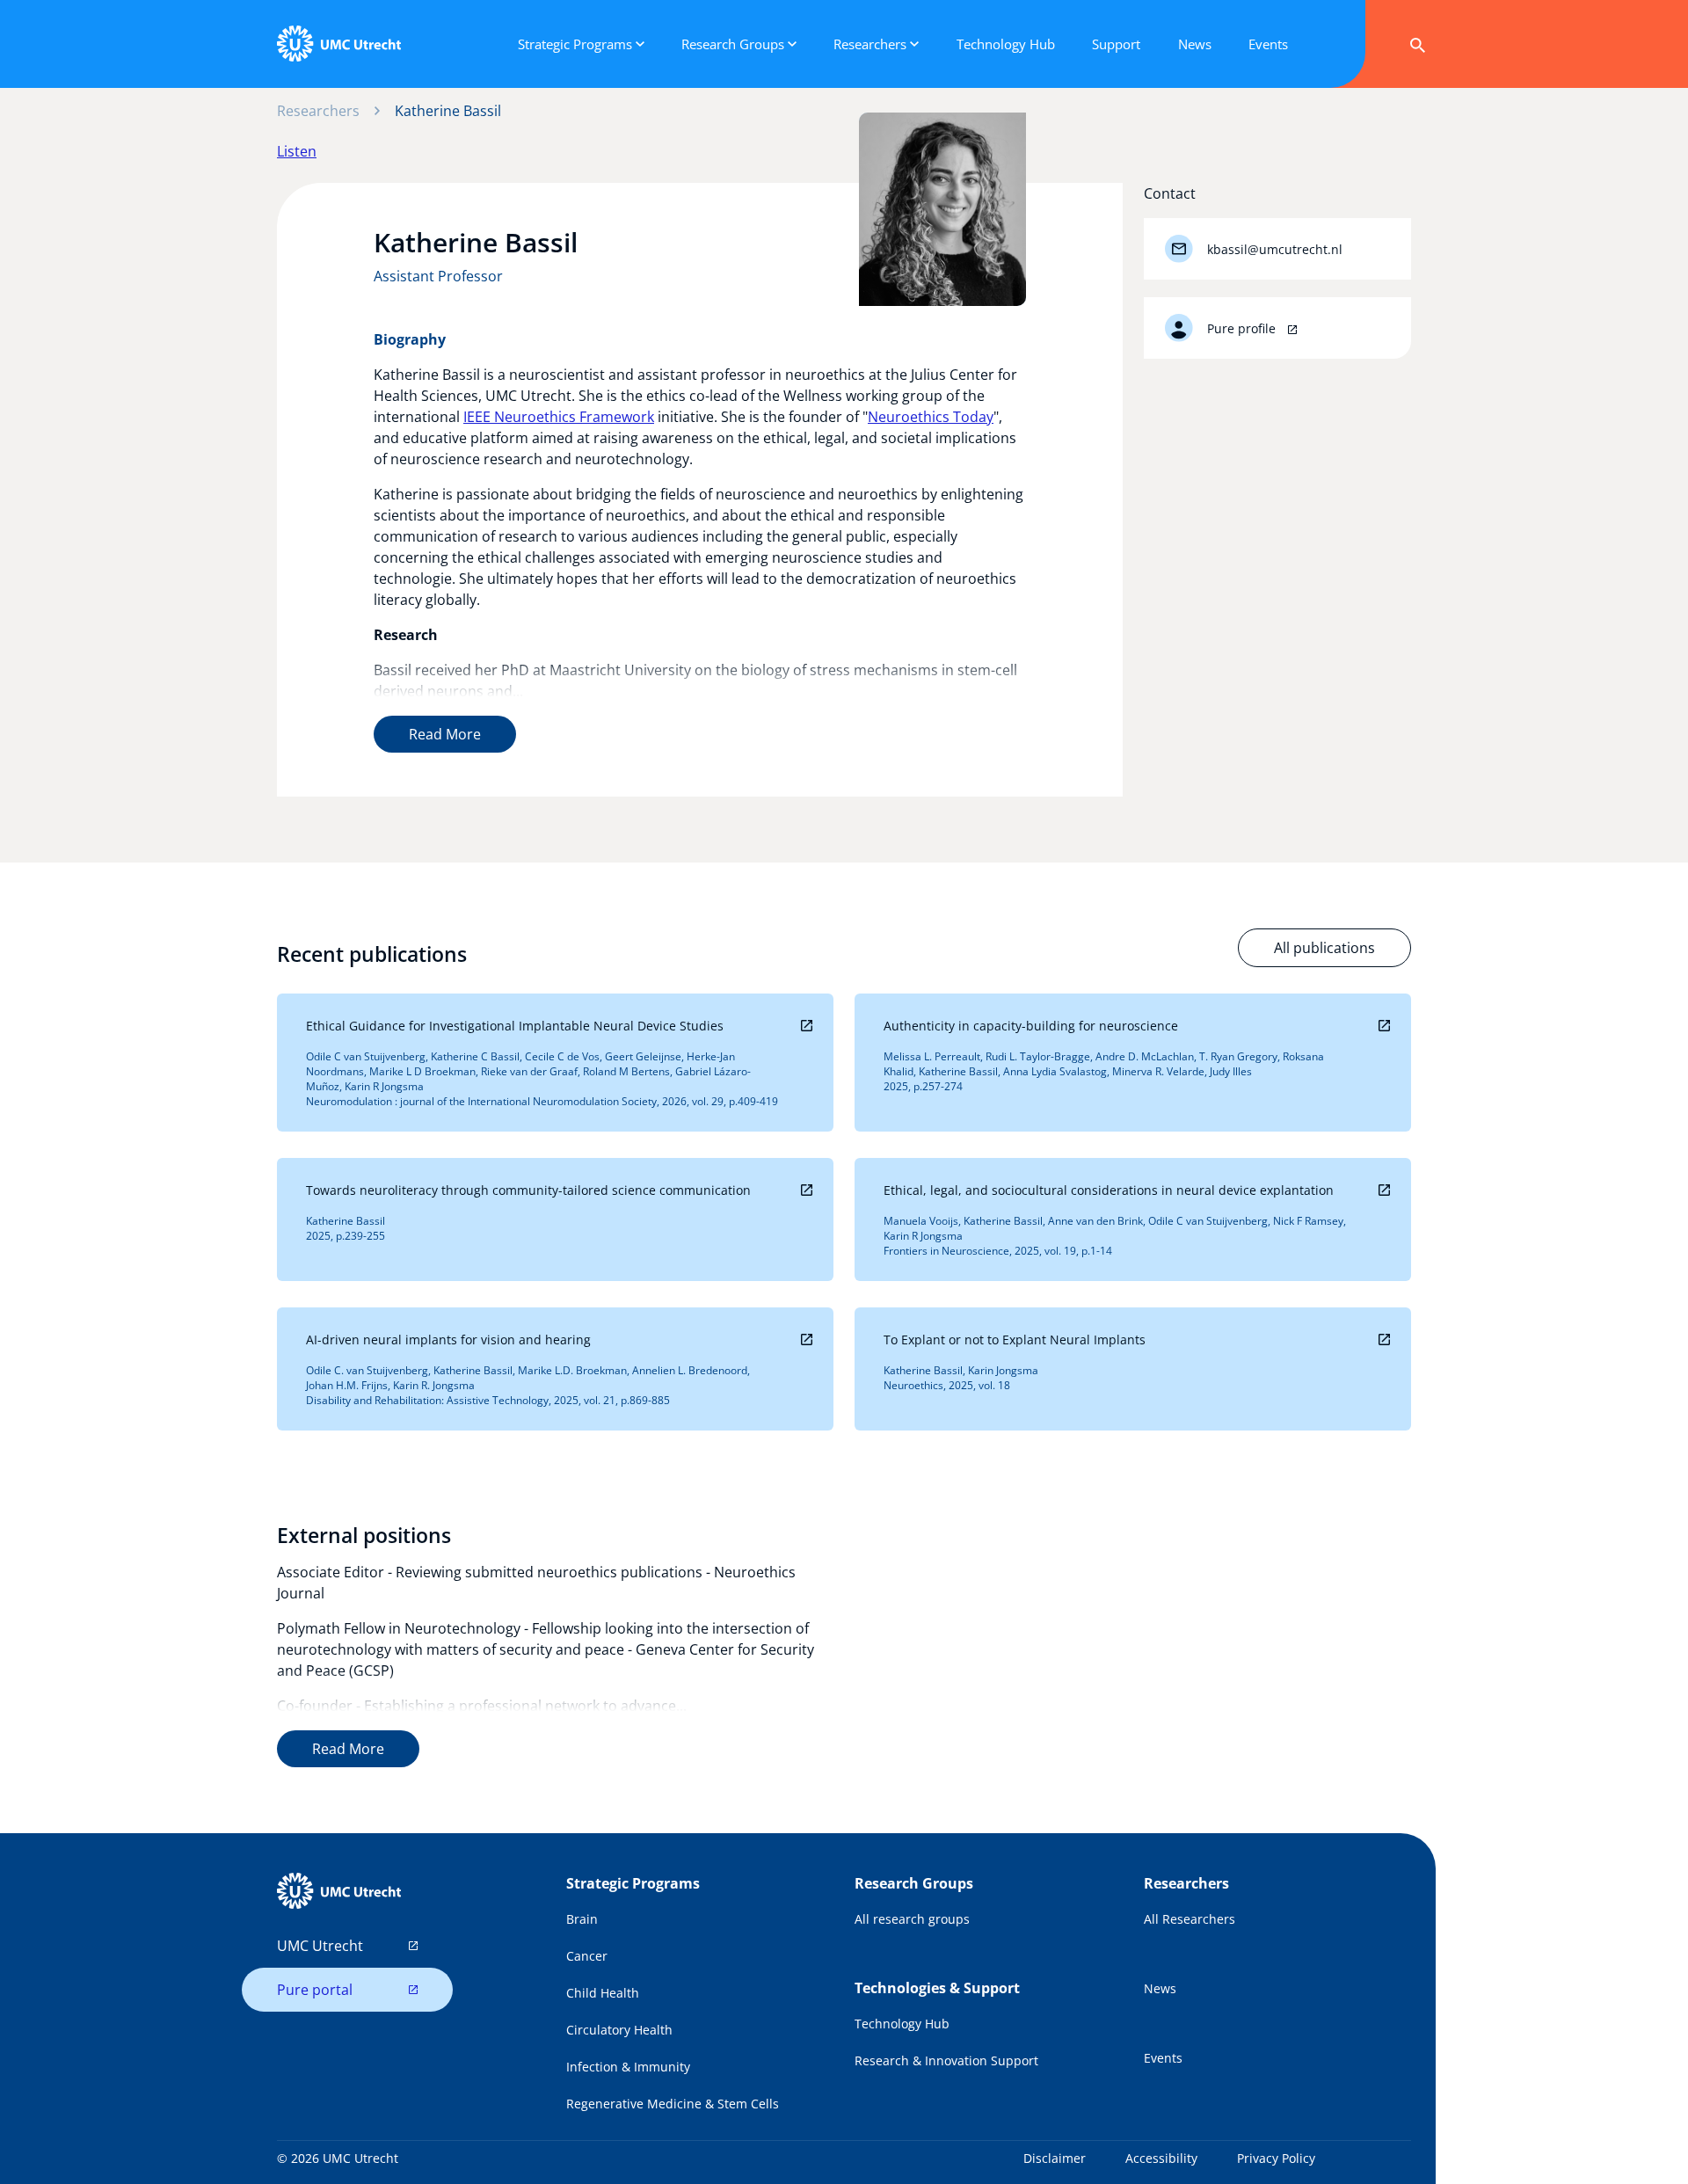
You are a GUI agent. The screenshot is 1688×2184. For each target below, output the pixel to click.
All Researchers (1190, 1919)
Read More (445, 734)
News (1160, 1988)
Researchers (318, 111)
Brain (582, 1919)
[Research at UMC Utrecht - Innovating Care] (338, 44)
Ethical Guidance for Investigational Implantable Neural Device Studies (515, 1026)
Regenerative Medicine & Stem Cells (673, 2104)
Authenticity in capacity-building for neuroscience (1031, 1026)
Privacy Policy (1276, 2158)
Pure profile (1243, 328)
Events (1163, 2058)
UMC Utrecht (320, 1946)
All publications (1324, 948)
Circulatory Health (619, 2030)
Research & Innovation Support (946, 2060)
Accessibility (1161, 2158)
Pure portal (315, 1990)
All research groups (912, 1919)
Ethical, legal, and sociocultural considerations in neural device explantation (1109, 1190)
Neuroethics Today (931, 417)
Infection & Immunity (628, 2067)
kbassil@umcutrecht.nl (1275, 249)
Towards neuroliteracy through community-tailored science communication (528, 1190)
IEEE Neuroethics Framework (559, 417)
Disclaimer (1055, 2158)
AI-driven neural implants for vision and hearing (448, 1340)
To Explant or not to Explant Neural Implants (1015, 1340)
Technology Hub (902, 2024)
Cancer (587, 1956)
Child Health (603, 1993)
